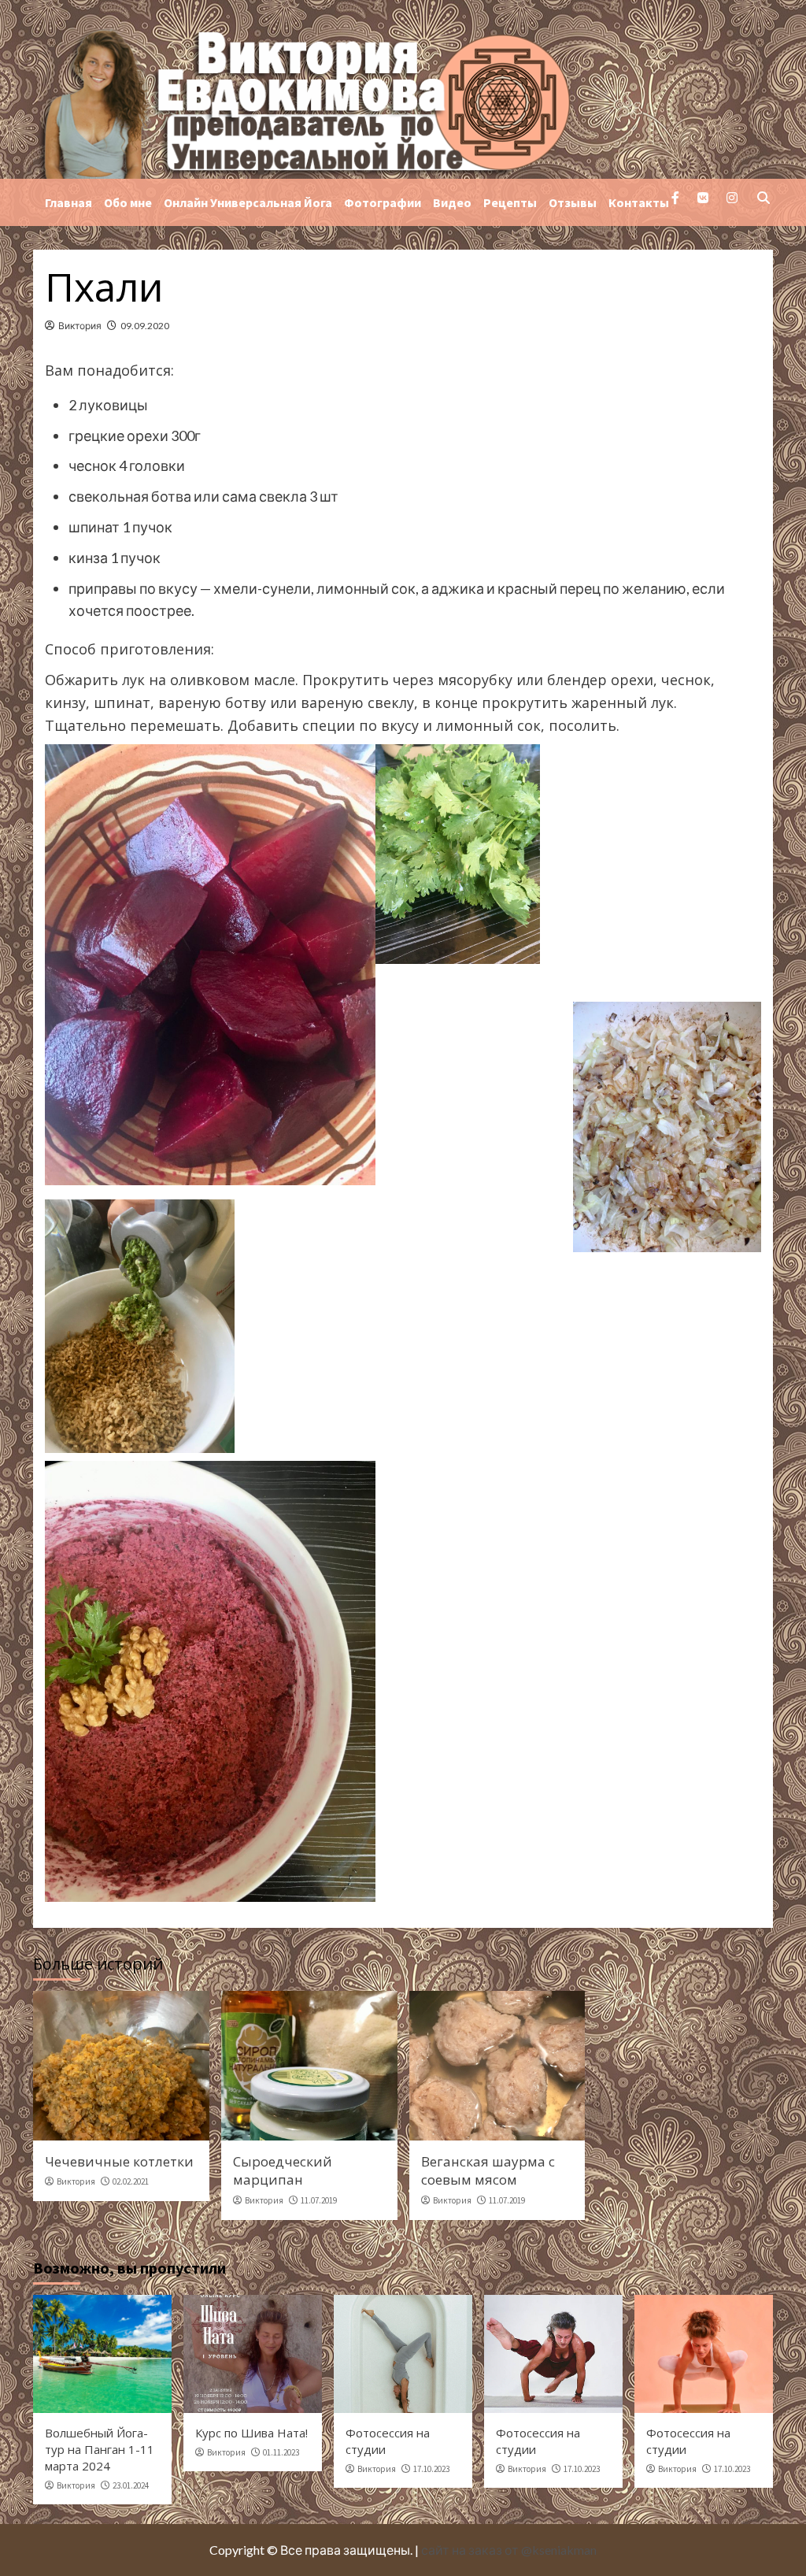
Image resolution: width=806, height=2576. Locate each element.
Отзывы (573, 202)
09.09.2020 (145, 326)
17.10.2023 (431, 2469)
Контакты (639, 202)
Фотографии (383, 202)
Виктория (80, 326)
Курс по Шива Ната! (251, 2433)
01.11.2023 (281, 2452)
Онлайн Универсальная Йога (248, 202)
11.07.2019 (319, 2200)
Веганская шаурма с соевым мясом (488, 2171)
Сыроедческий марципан (283, 2171)
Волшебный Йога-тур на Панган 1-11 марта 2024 (100, 2449)
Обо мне (128, 202)
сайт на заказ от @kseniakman (509, 2550)
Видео (452, 202)
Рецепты (510, 202)
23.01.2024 (131, 2485)
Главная (68, 202)
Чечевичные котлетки (119, 2161)
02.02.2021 (131, 2181)
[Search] (763, 199)
